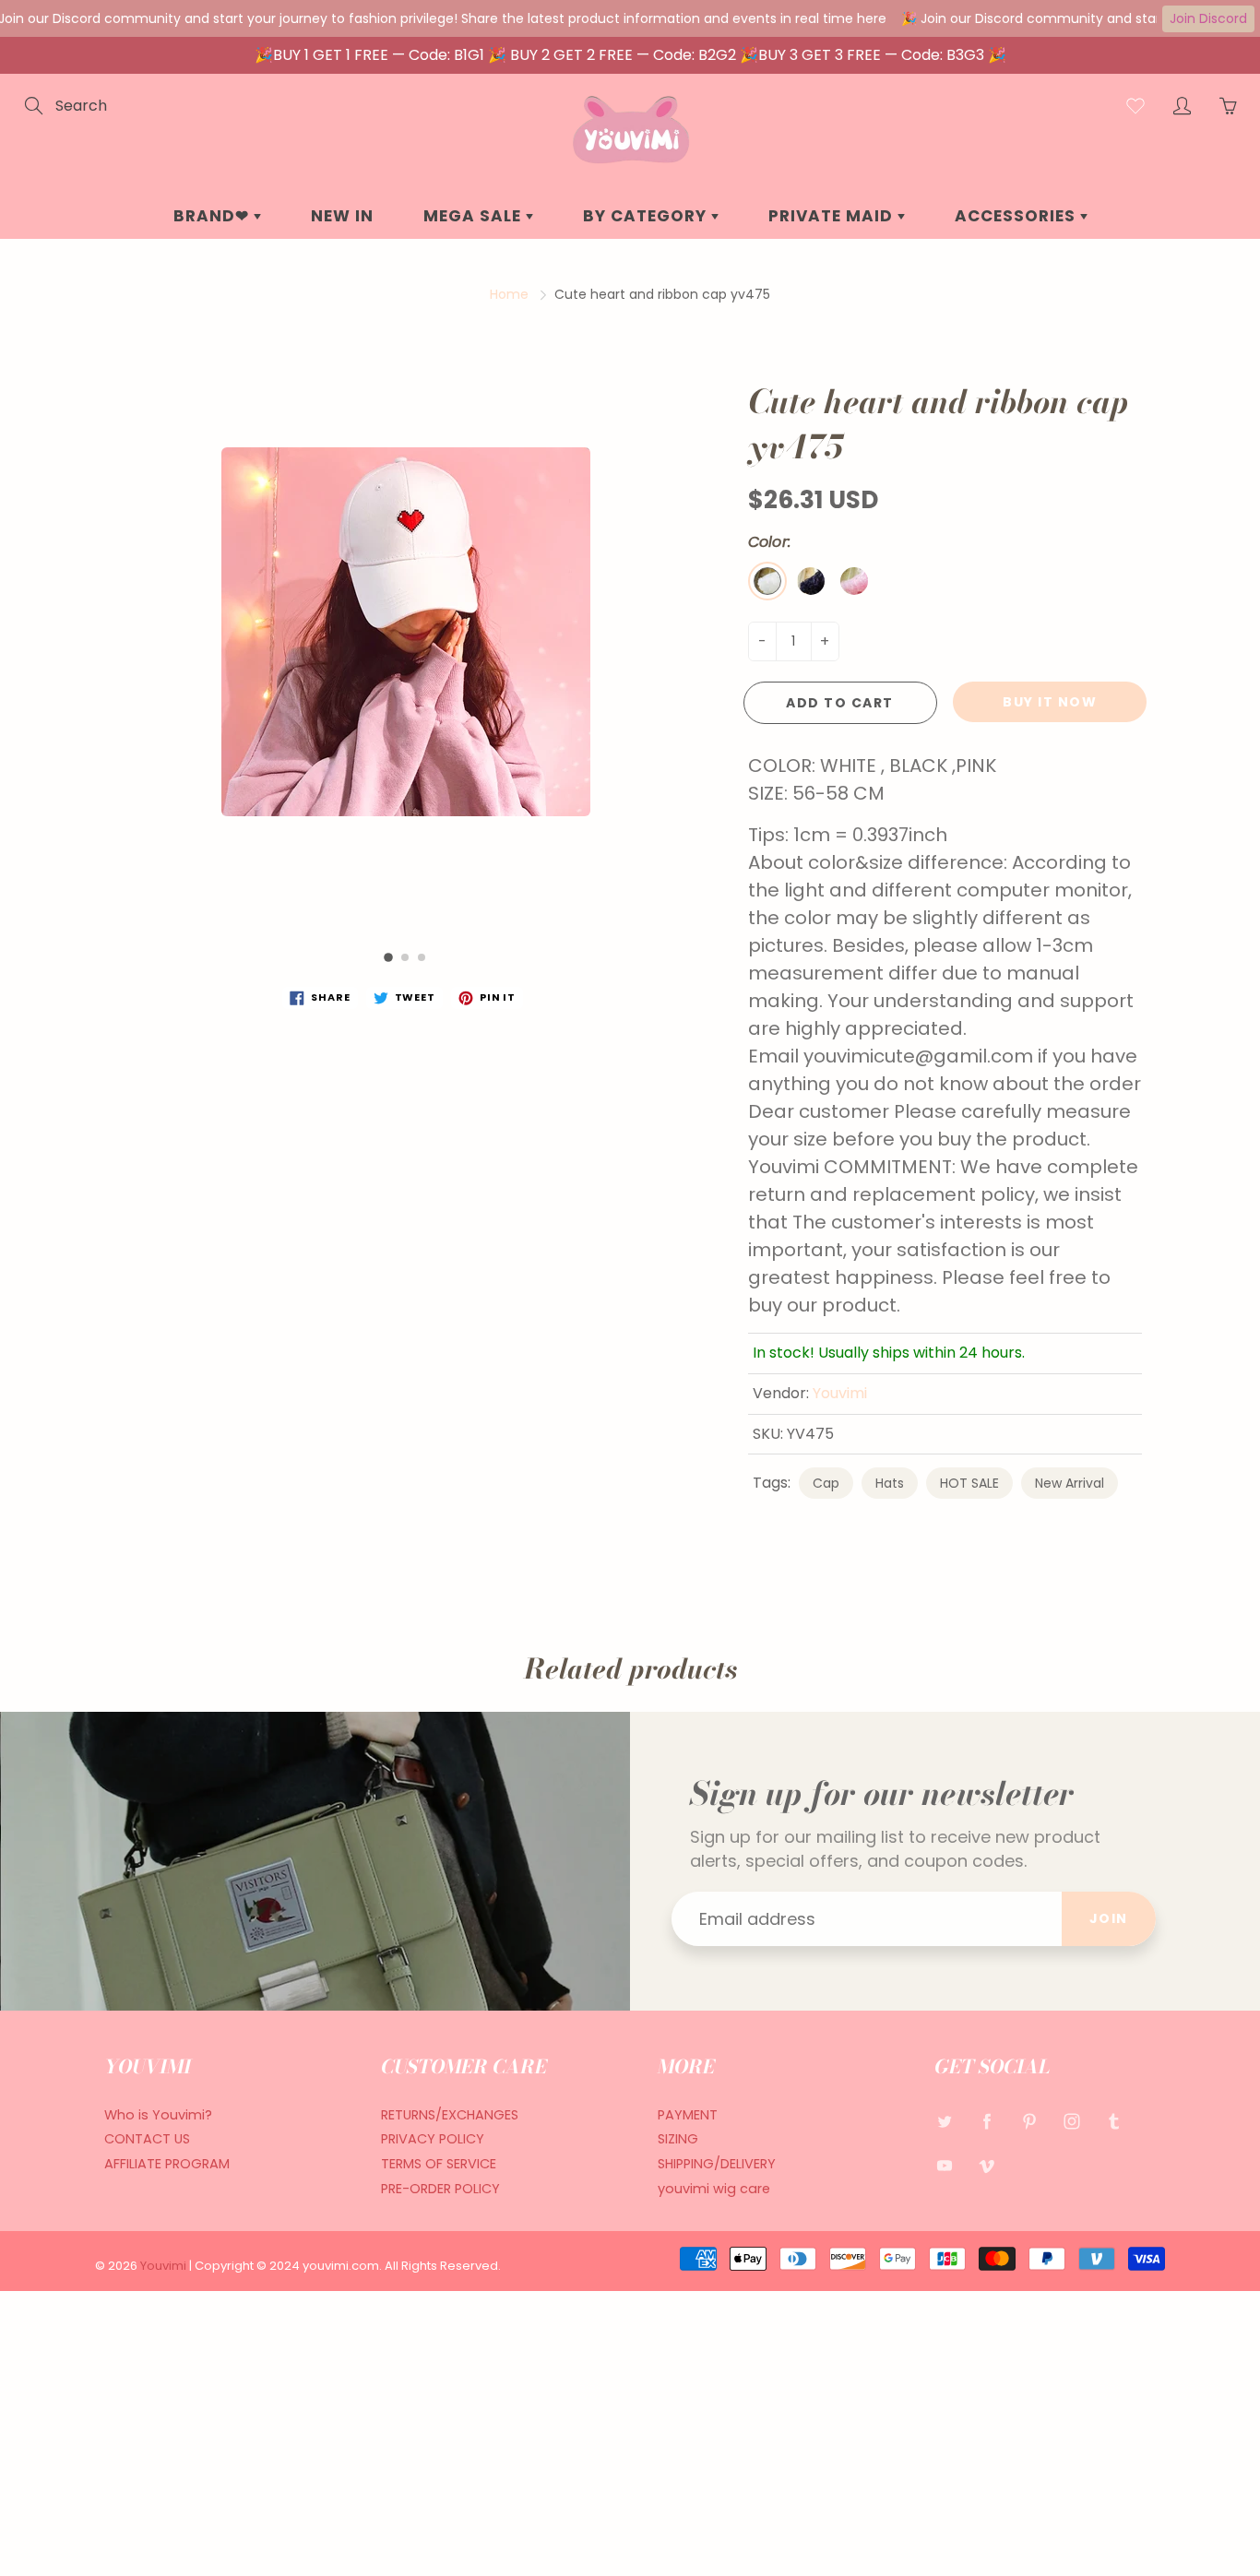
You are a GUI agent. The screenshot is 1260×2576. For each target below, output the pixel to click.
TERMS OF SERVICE (439, 2164)
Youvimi (840, 1393)
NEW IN (342, 216)
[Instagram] (1071, 2122)
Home (509, 294)
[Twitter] (944, 2122)
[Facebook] (987, 2122)
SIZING (678, 2139)
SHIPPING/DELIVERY (717, 2164)
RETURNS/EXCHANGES (450, 2115)
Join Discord (1208, 18)
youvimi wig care (714, 2189)
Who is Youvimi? (158, 2115)
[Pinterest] (1029, 2122)
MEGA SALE (475, 216)
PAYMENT (688, 2115)
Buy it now (1050, 702)
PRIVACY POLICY (433, 2139)
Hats (890, 1483)
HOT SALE (969, 1483)
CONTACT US (147, 2139)
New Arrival (1070, 1483)
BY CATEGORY (647, 216)
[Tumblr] (1114, 2122)
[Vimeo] (987, 2165)
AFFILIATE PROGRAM (167, 2164)
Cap (826, 1483)
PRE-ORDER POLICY (440, 2189)
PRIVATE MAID (833, 216)
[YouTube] (944, 2165)
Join (1109, 1918)
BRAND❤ (214, 216)
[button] (388, 957)
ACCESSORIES (1017, 216)
